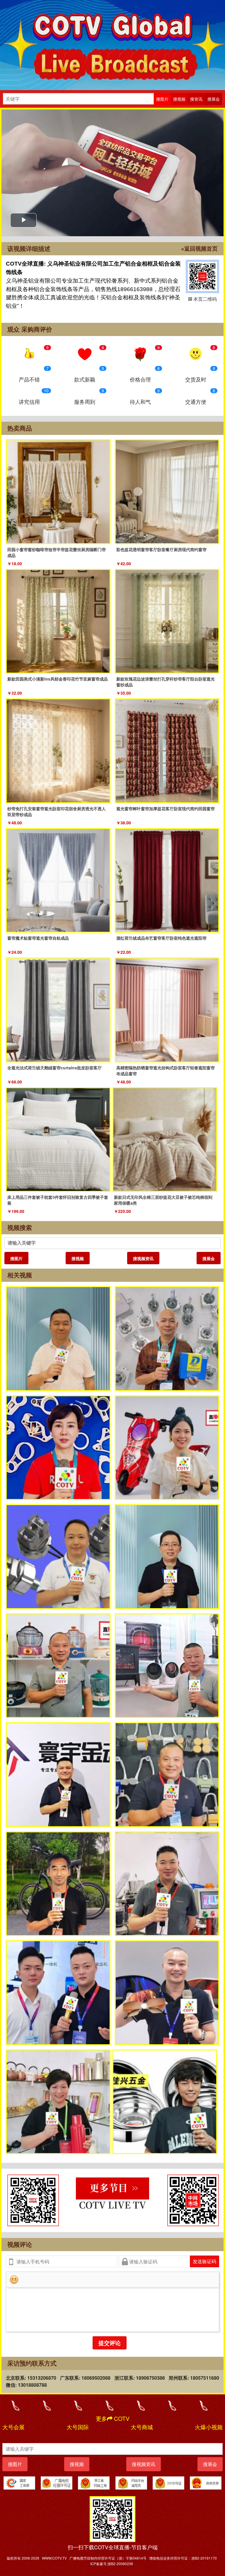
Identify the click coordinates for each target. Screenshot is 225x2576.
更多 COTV (113, 2418)
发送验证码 (204, 2261)
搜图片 (16, 1258)
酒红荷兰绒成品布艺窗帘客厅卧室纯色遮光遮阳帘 (161, 938)
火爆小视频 (209, 2427)
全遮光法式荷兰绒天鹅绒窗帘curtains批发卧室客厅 (54, 1068)
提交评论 (110, 2343)
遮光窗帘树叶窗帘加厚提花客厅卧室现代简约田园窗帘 (166, 808)
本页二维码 (202, 276)
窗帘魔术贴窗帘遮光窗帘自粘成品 (38, 938)
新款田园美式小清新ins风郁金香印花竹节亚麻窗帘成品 (58, 679)
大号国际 (78, 2427)
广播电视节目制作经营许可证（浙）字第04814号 (108, 2558)
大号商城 (142, 2427)
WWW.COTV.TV (54, 2558)
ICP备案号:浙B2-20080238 (112, 2564)
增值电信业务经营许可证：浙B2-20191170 (183, 2558)
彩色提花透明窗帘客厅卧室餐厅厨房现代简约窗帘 (161, 549)
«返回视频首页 (199, 249)
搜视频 (78, 1258)
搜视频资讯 (143, 1258)
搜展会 (209, 1258)
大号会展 (13, 2427)
